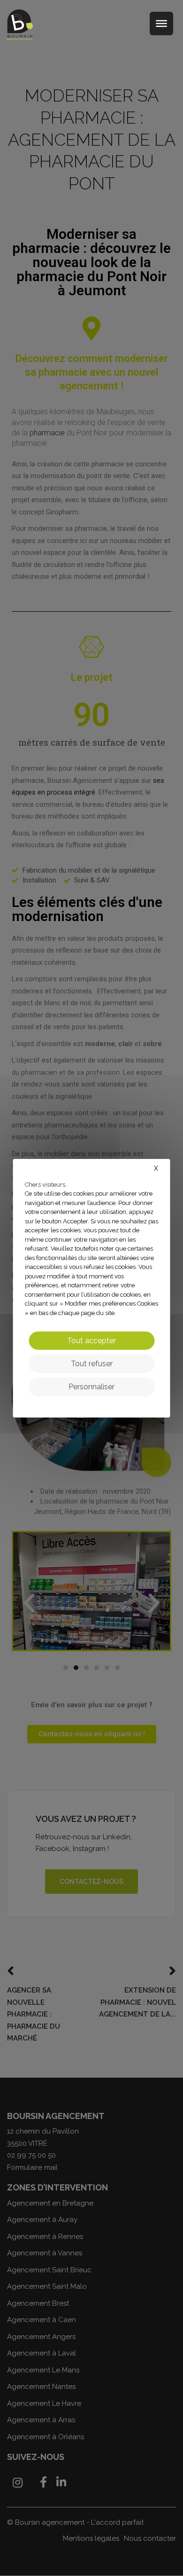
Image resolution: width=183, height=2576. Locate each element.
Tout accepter (91, 1341)
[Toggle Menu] (161, 24)
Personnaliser (91, 1387)
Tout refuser (92, 1364)
